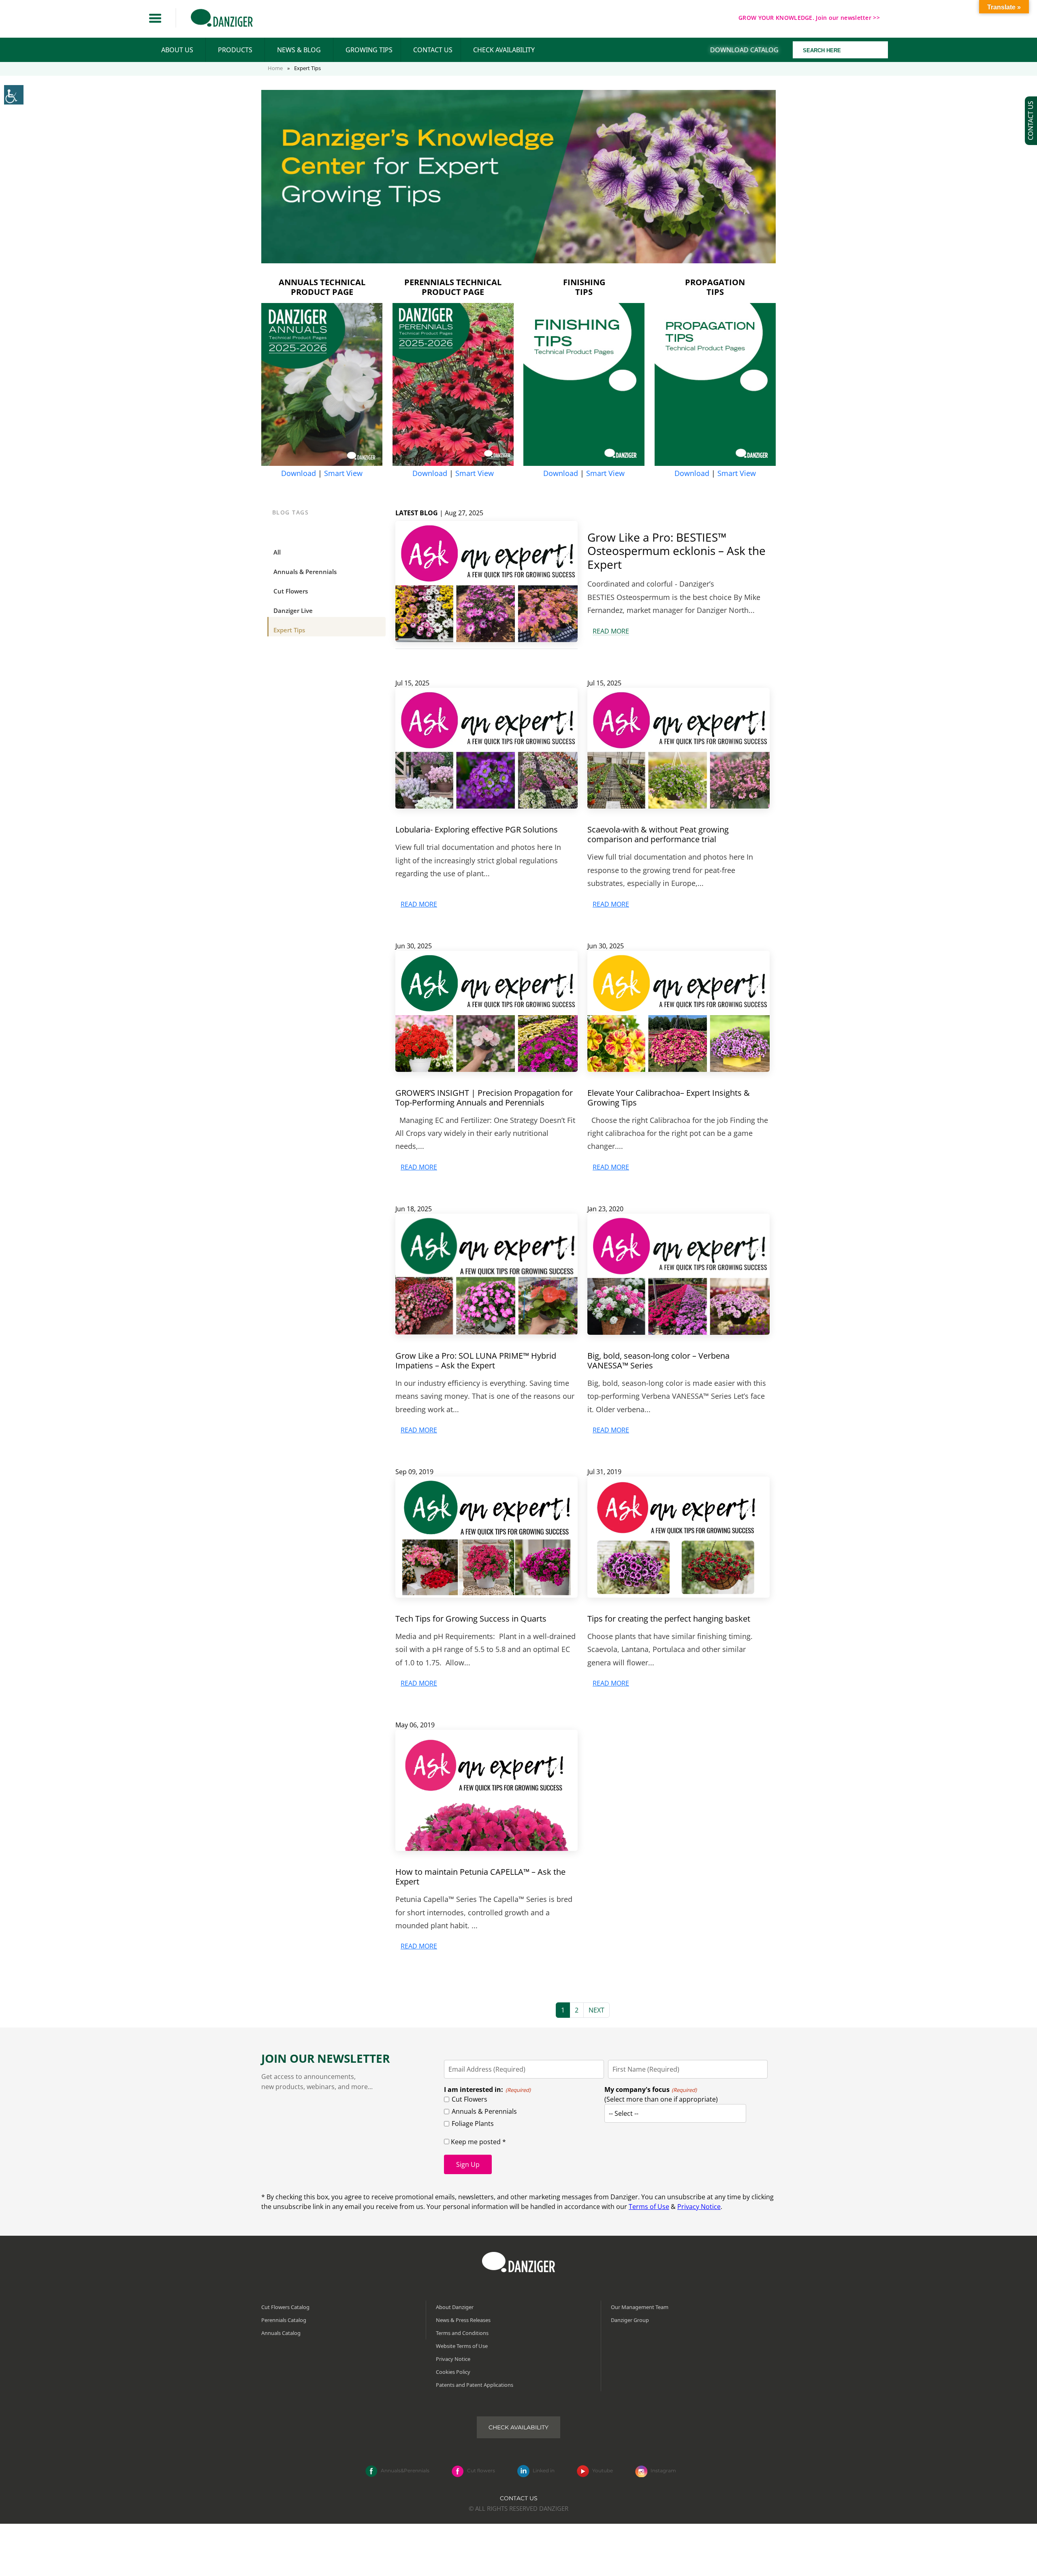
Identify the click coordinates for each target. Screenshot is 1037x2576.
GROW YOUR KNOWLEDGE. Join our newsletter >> (809, 18)
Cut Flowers (469, 2099)
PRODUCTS (235, 50)
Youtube (603, 2471)
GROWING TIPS (369, 50)
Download (299, 473)
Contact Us (519, 2498)
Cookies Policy (453, 2372)
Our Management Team (640, 2307)
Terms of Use (649, 2207)
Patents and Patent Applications (475, 2385)
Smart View (343, 473)
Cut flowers (481, 2471)
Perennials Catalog (284, 2320)
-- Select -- (624, 2113)
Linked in (544, 2471)
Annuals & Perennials (484, 2111)
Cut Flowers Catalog (285, 2307)
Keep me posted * (478, 2142)
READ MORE (611, 631)
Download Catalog (744, 50)
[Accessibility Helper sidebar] (14, 95)
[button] (155, 18)
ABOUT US (177, 50)
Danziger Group (630, 2320)
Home (275, 68)
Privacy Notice (699, 2207)
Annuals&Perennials (405, 2471)
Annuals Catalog (281, 2333)
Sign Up (468, 2164)
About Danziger (455, 2307)
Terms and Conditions (462, 2333)
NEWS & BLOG (299, 50)
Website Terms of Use (462, 2346)
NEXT (596, 2010)
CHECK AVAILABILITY (504, 50)
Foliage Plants (473, 2124)
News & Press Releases (463, 2320)
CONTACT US (433, 50)
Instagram (663, 2471)
